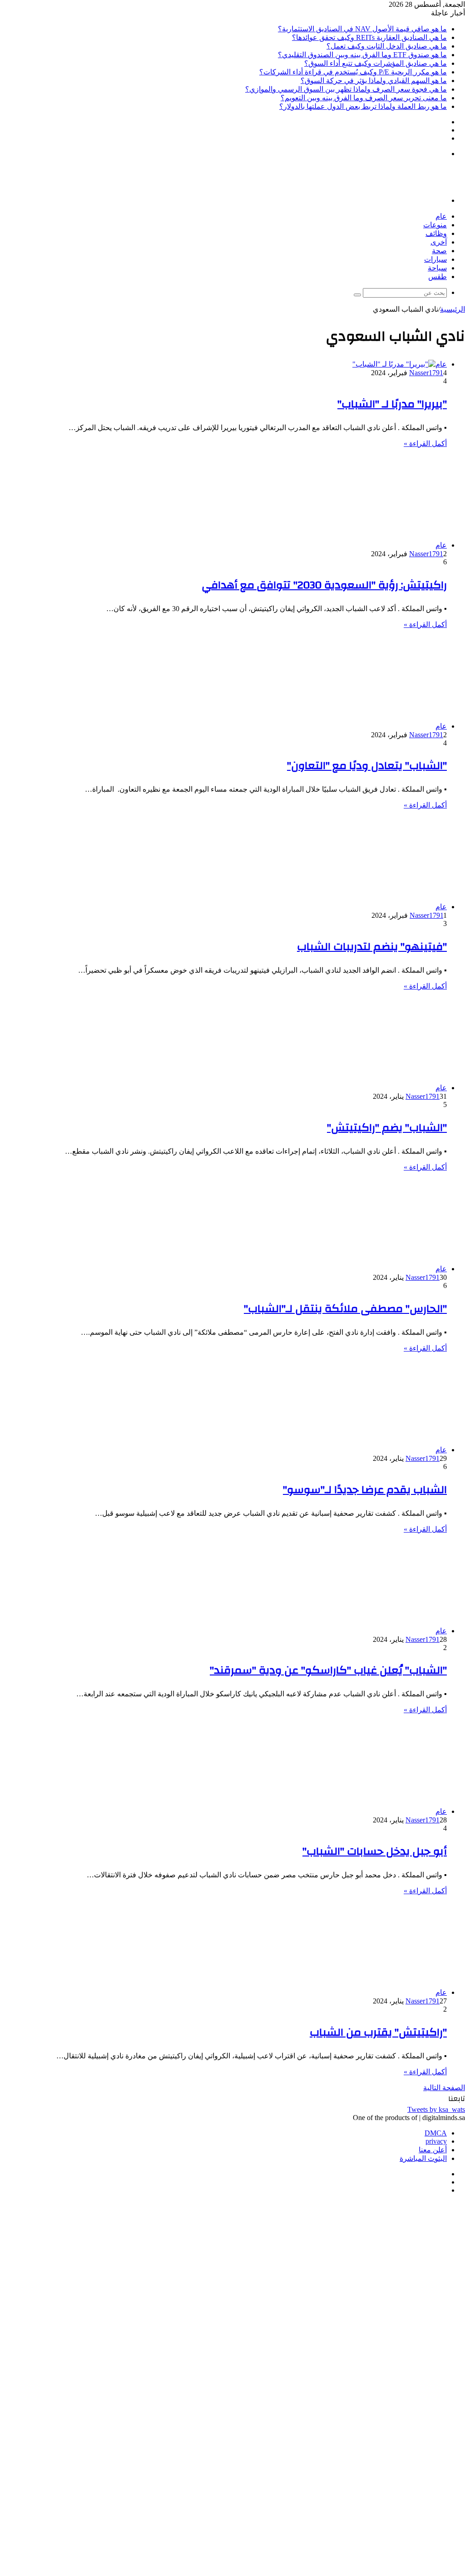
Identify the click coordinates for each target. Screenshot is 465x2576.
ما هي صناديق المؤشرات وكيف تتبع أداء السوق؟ (376, 63)
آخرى (439, 242)
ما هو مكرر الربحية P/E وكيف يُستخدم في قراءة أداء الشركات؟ (353, 72)
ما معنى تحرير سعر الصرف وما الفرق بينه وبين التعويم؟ (364, 98)
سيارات (435, 259)
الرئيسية (453, 309)
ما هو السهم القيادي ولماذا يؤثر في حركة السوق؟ (374, 81)
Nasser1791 (426, 373)
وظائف (436, 233)
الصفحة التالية (444, 2088)
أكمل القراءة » (425, 443)
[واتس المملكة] (397, 185)
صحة (439, 251)
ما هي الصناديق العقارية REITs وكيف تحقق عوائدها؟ (369, 37)
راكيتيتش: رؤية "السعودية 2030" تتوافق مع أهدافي (324, 585)
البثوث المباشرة (423, 2158)
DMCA (436, 2133)
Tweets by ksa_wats (436, 2109)
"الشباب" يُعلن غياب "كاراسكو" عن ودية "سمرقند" (328, 1670)
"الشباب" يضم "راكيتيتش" (387, 1128)
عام (441, 216)
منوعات (435, 225)
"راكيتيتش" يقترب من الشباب (378, 2032)
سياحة (437, 268)
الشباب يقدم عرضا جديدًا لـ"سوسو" (365, 1490)
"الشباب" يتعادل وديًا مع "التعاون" (367, 766)
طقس (438, 277)
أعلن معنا (433, 2150)
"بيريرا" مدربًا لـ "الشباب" (392, 404)
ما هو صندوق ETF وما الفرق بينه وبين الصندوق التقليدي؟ (362, 55)
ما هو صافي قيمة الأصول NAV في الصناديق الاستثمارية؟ (362, 29)
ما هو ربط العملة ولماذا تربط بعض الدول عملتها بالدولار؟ (363, 106)
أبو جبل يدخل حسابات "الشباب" (375, 1851)
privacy (436, 2141)
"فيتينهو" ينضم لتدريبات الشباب (372, 947)
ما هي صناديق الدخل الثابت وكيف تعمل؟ (387, 46)
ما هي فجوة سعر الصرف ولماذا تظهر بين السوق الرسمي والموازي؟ (346, 89)
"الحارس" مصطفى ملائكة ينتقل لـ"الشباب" (345, 1309)
